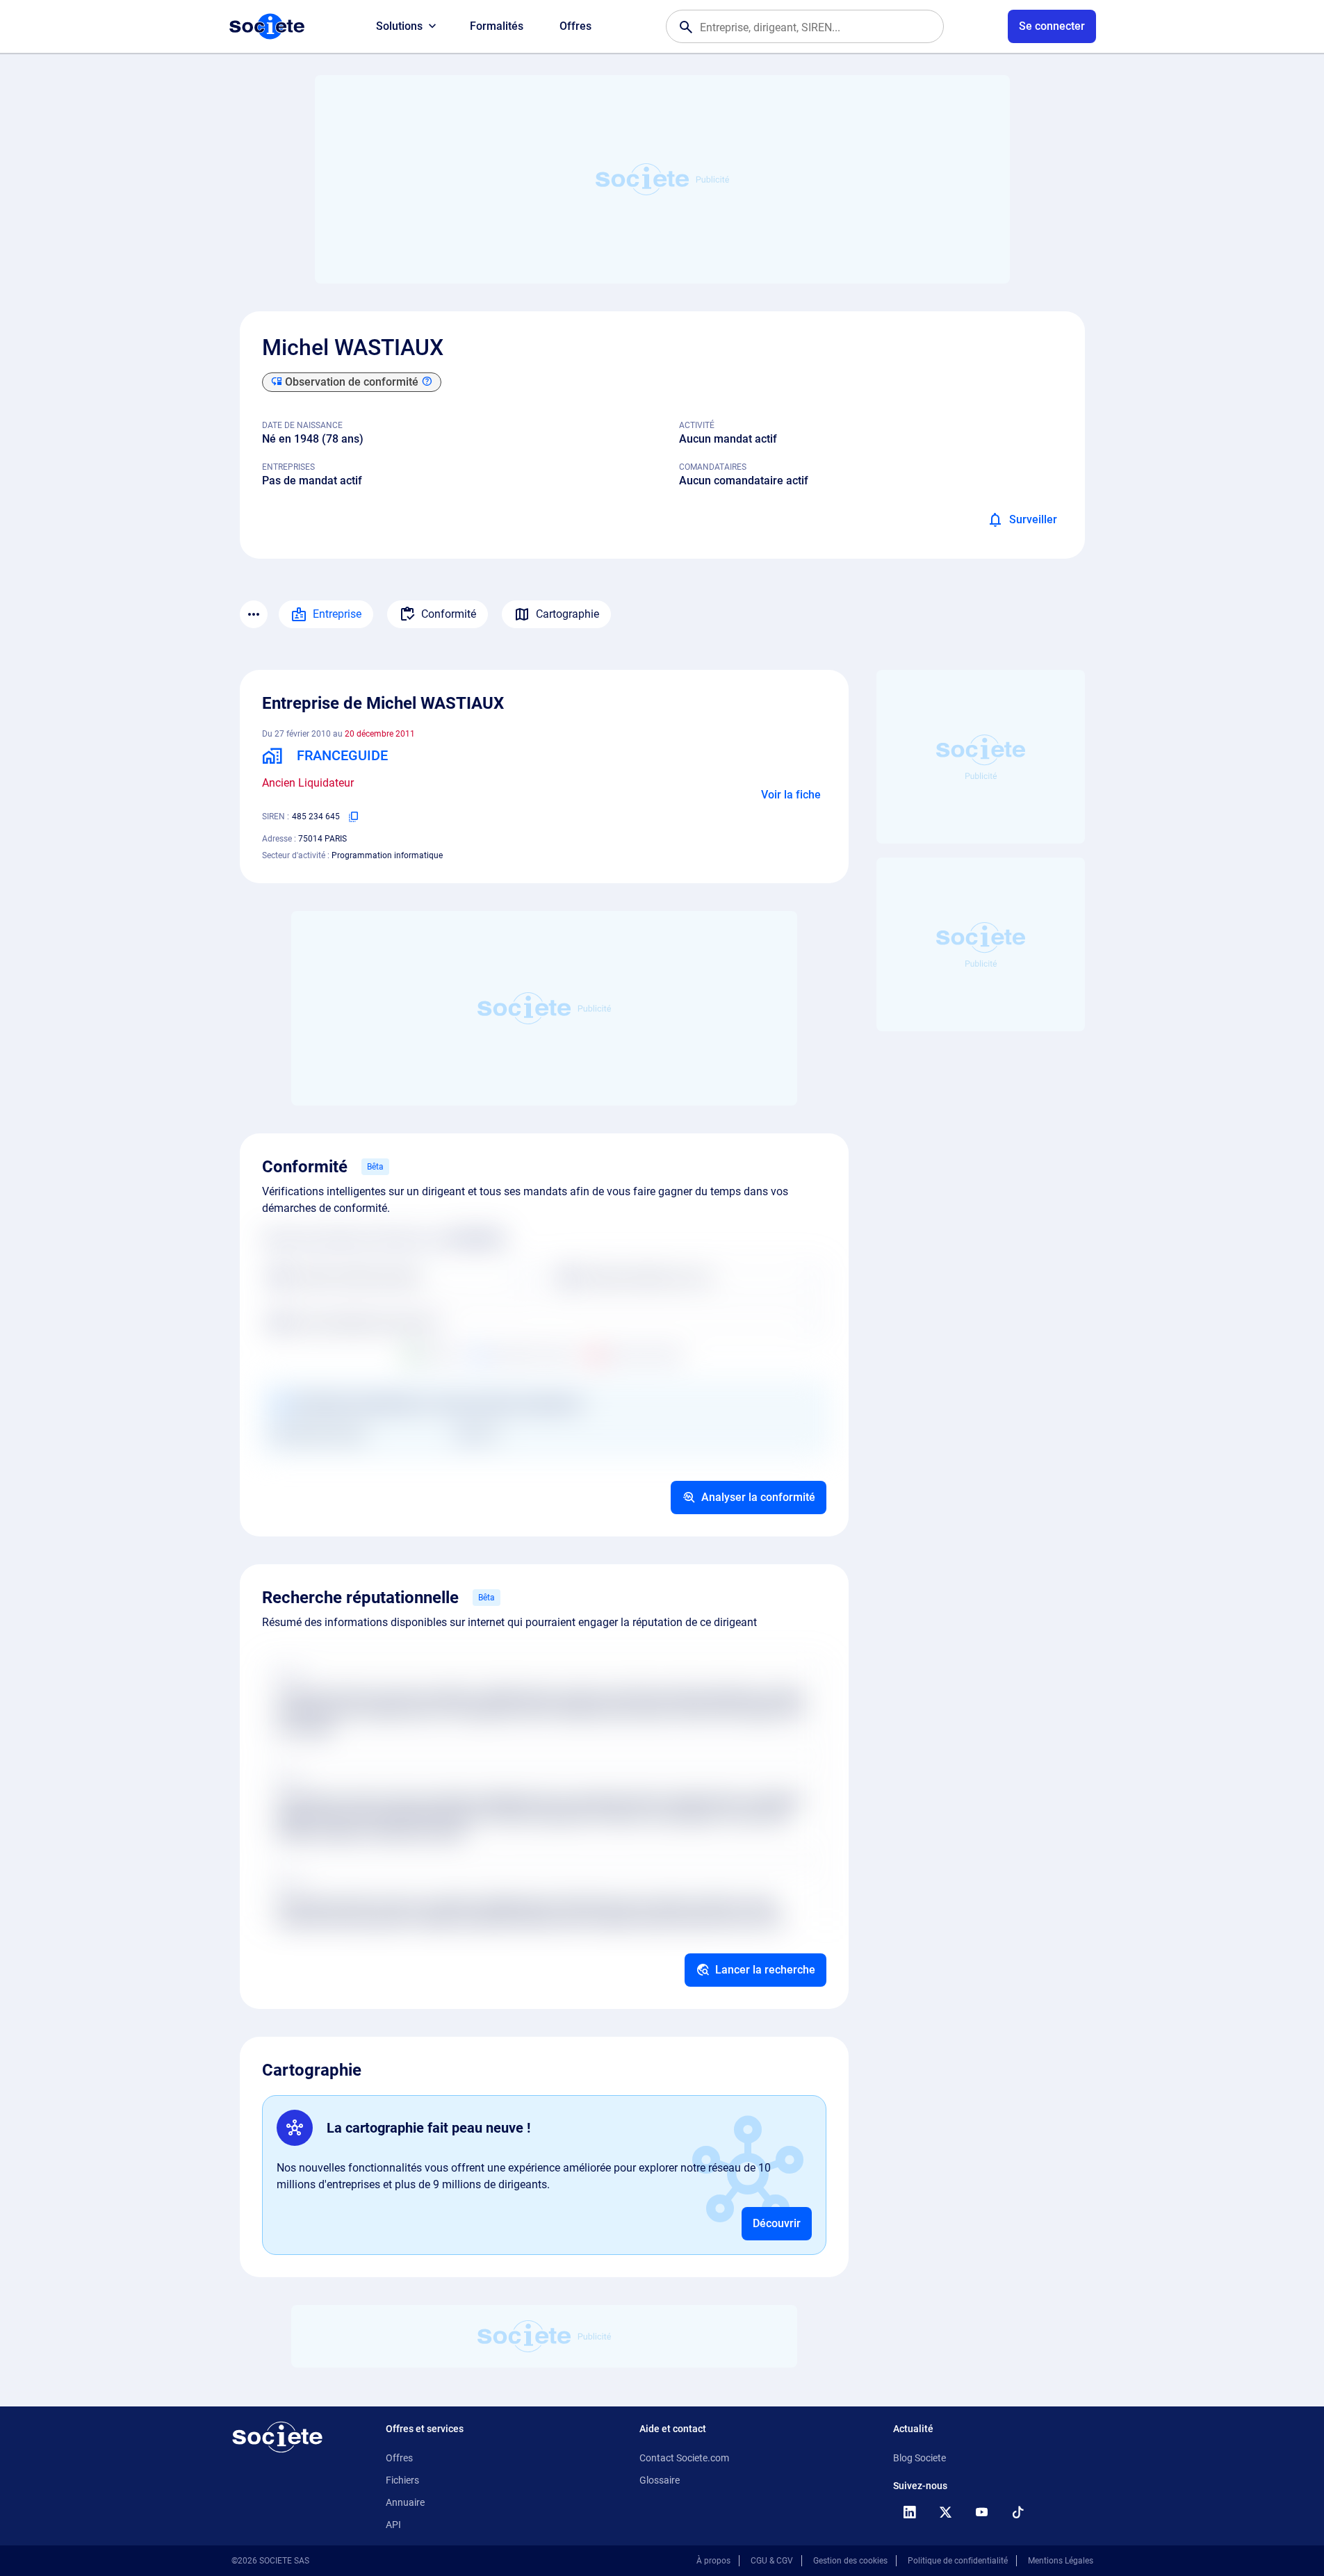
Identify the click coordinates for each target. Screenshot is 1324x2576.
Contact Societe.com (684, 2458)
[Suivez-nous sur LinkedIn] (910, 2512)
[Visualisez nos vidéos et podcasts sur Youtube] (982, 2512)
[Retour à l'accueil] (277, 2437)
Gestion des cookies (850, 2561)
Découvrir (777, 2223)
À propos (713, 2561)
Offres (575, 26)
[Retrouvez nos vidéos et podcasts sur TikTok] (1018, 2512)
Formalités (497, 26)
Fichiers (402, 2480)
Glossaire (660, 2480)
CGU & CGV (772, 2561)
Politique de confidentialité (958, 2561)
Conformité (449, 614)
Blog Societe (920, 2458)
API (393, 2525)
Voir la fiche (791, 795)
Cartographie (567, 614)
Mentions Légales (1061, 2561)
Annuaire (405, 2502)
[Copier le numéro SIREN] (354, 817)
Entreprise (337, 614)
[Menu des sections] (254, 614)
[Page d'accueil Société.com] (267, 26)
